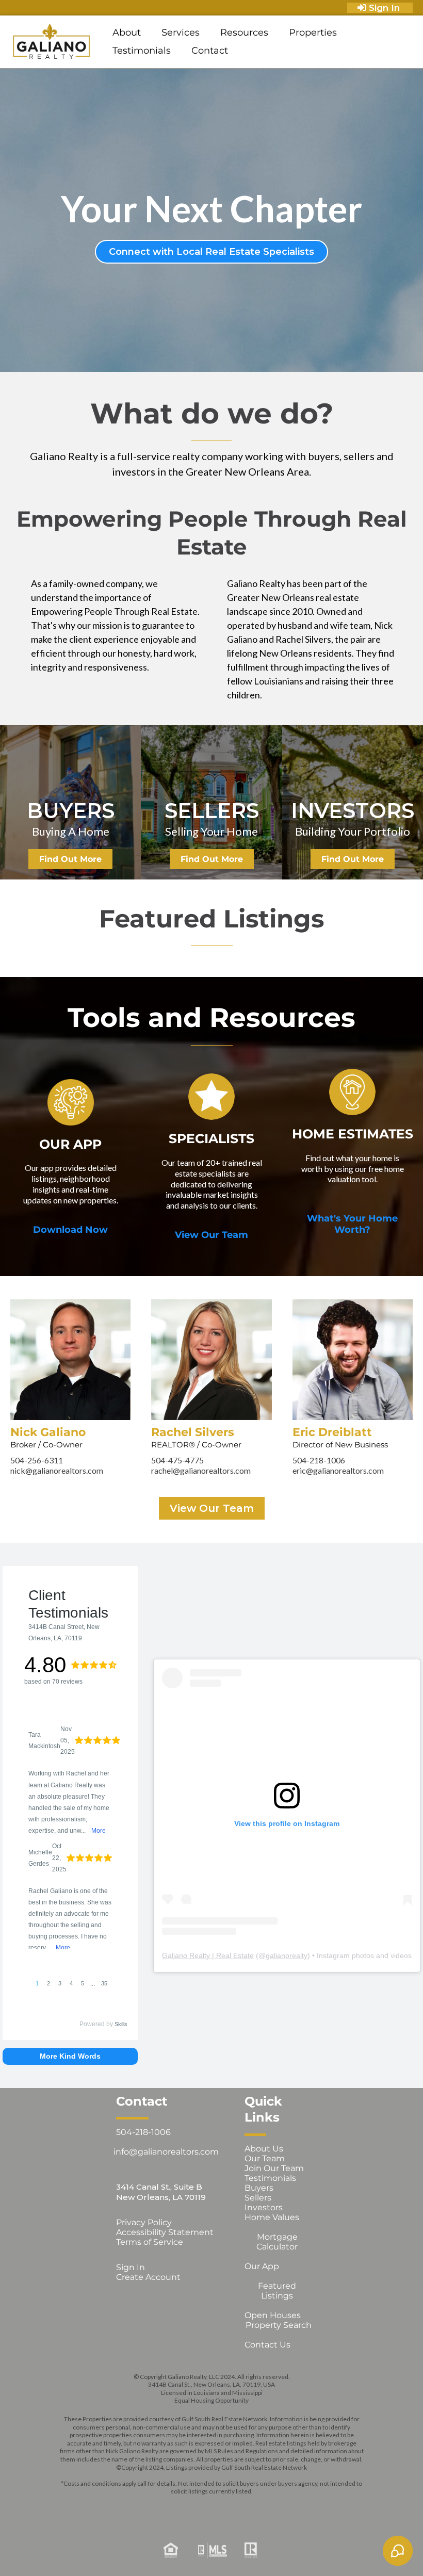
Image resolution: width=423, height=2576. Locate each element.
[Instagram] (167, 2508)
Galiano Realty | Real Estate (208, 1955)
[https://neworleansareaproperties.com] (52, 42)
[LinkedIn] (226, 2508)
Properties (313, 32)
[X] (197, 2508)
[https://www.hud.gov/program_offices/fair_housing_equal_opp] (93, 2550)
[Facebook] (138, 2508)
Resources (244, 32)
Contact (210, 51)
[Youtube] (256, 2508)
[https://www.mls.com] (211, 2550)
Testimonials (142, 51)
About (127, 32)
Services (181, 32)
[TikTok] (285, 2508)
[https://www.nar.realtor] (330, 2550)
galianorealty (287, 1955)
